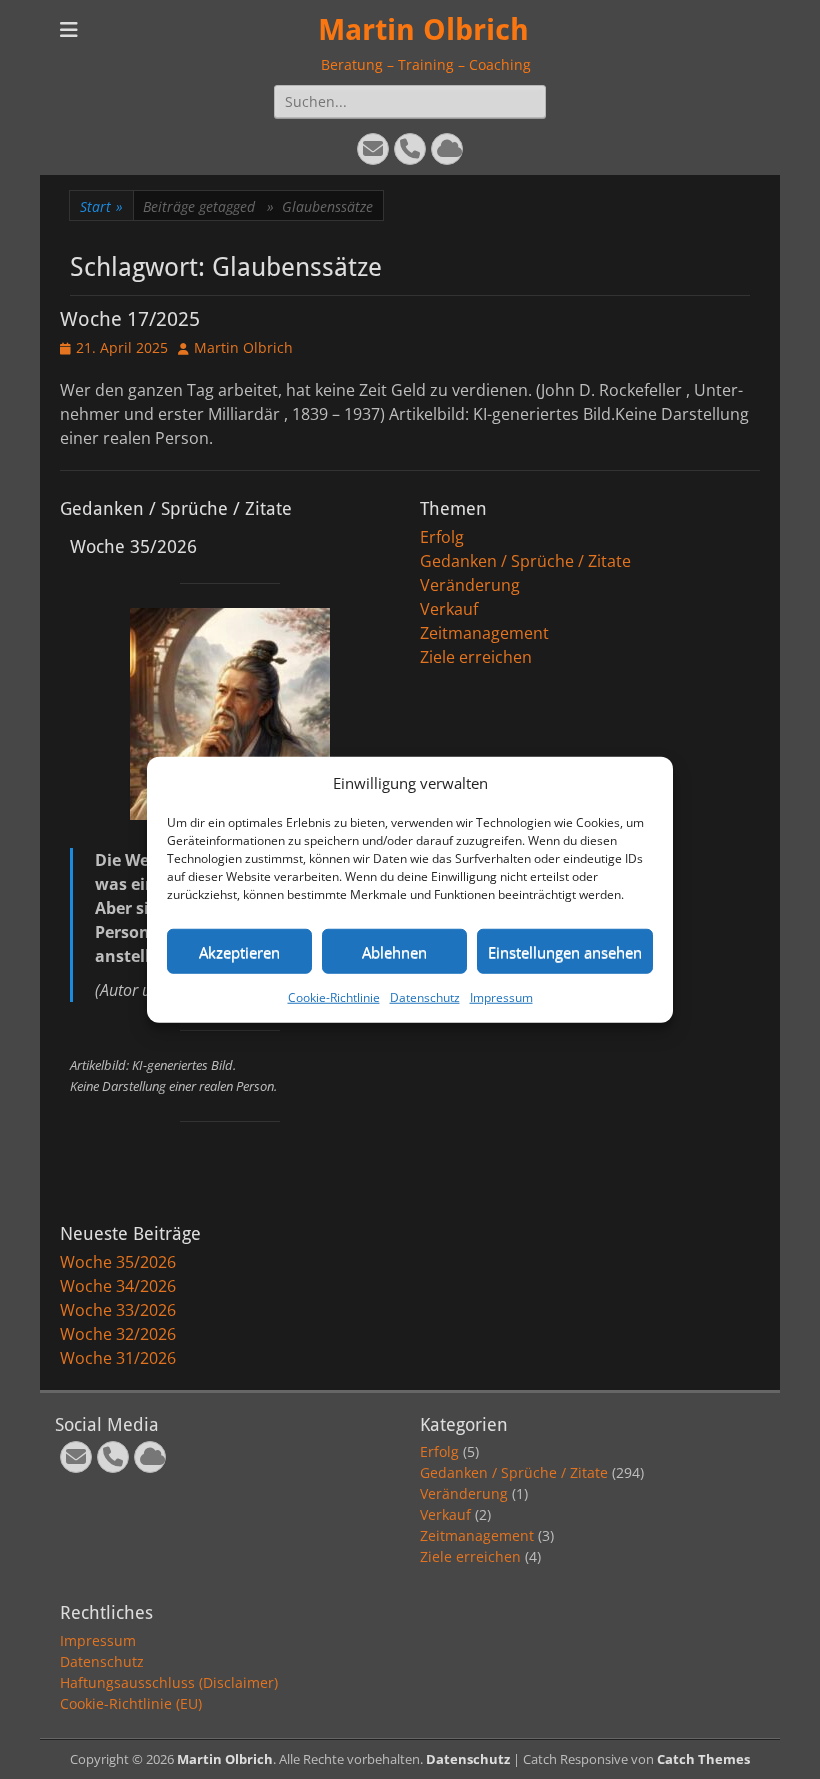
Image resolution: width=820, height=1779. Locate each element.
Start (101, 206)
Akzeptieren (239, 951)
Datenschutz (425, 997)
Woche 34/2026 (118, 1286)
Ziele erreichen (476, 657)
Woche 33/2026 (118, 1310)
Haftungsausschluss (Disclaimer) (169, 1682)
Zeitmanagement (484, 633)
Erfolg (442, 537)
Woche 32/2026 (118, 1334)
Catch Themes (703, 1759)
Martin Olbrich (423, 29)
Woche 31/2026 (118, 1358)
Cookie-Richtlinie (334, 997)
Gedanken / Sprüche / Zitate (525, 561)
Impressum (501, 997)
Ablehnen (394, 951)
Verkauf (449, 609)
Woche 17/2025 (130, 319)
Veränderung (470, 585)
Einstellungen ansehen (565, 951)
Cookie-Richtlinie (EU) (131, 1703)
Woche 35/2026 (118, 1262)
